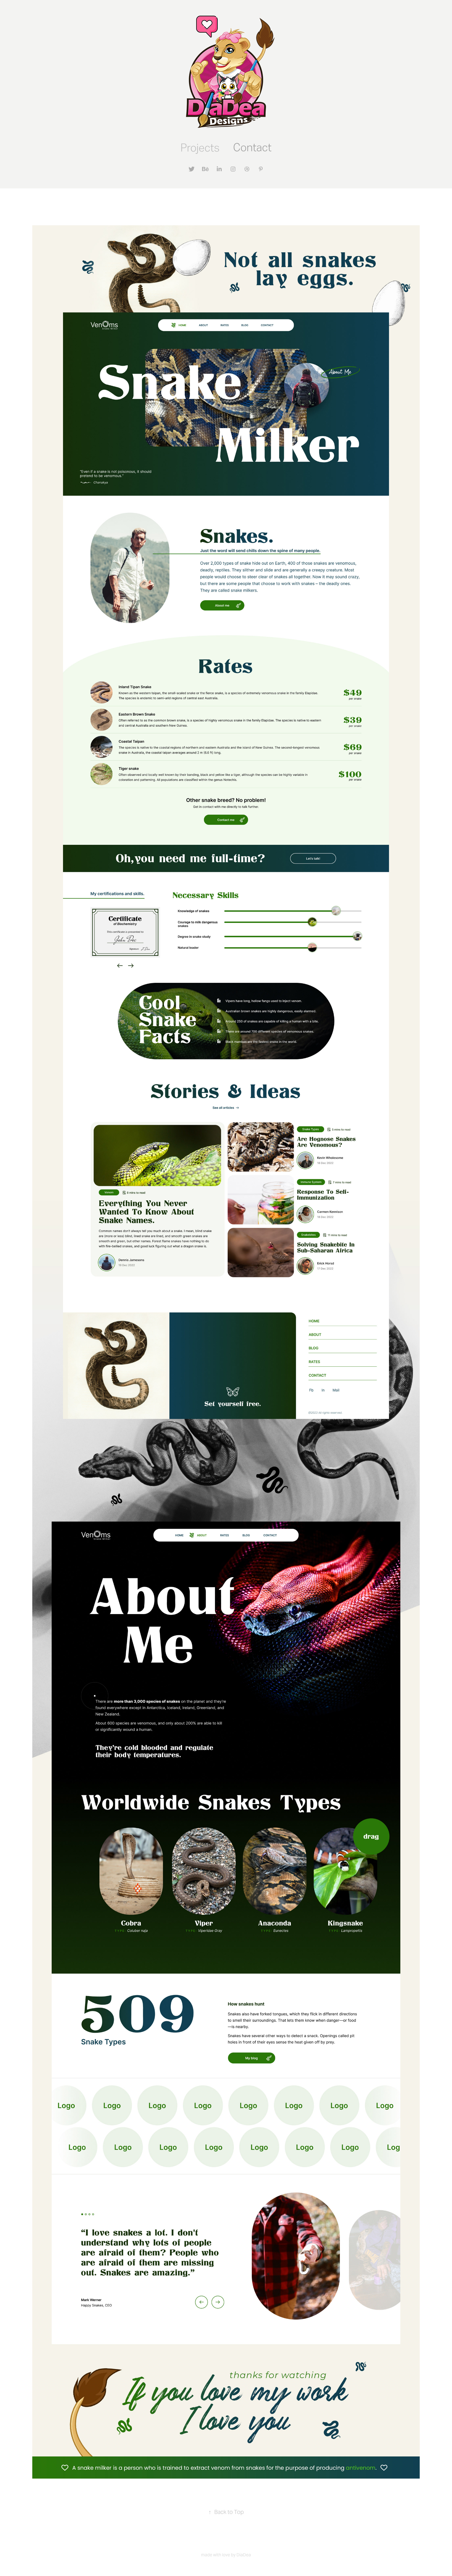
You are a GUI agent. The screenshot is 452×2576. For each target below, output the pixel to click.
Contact (252, 147)
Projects (200, 148)
